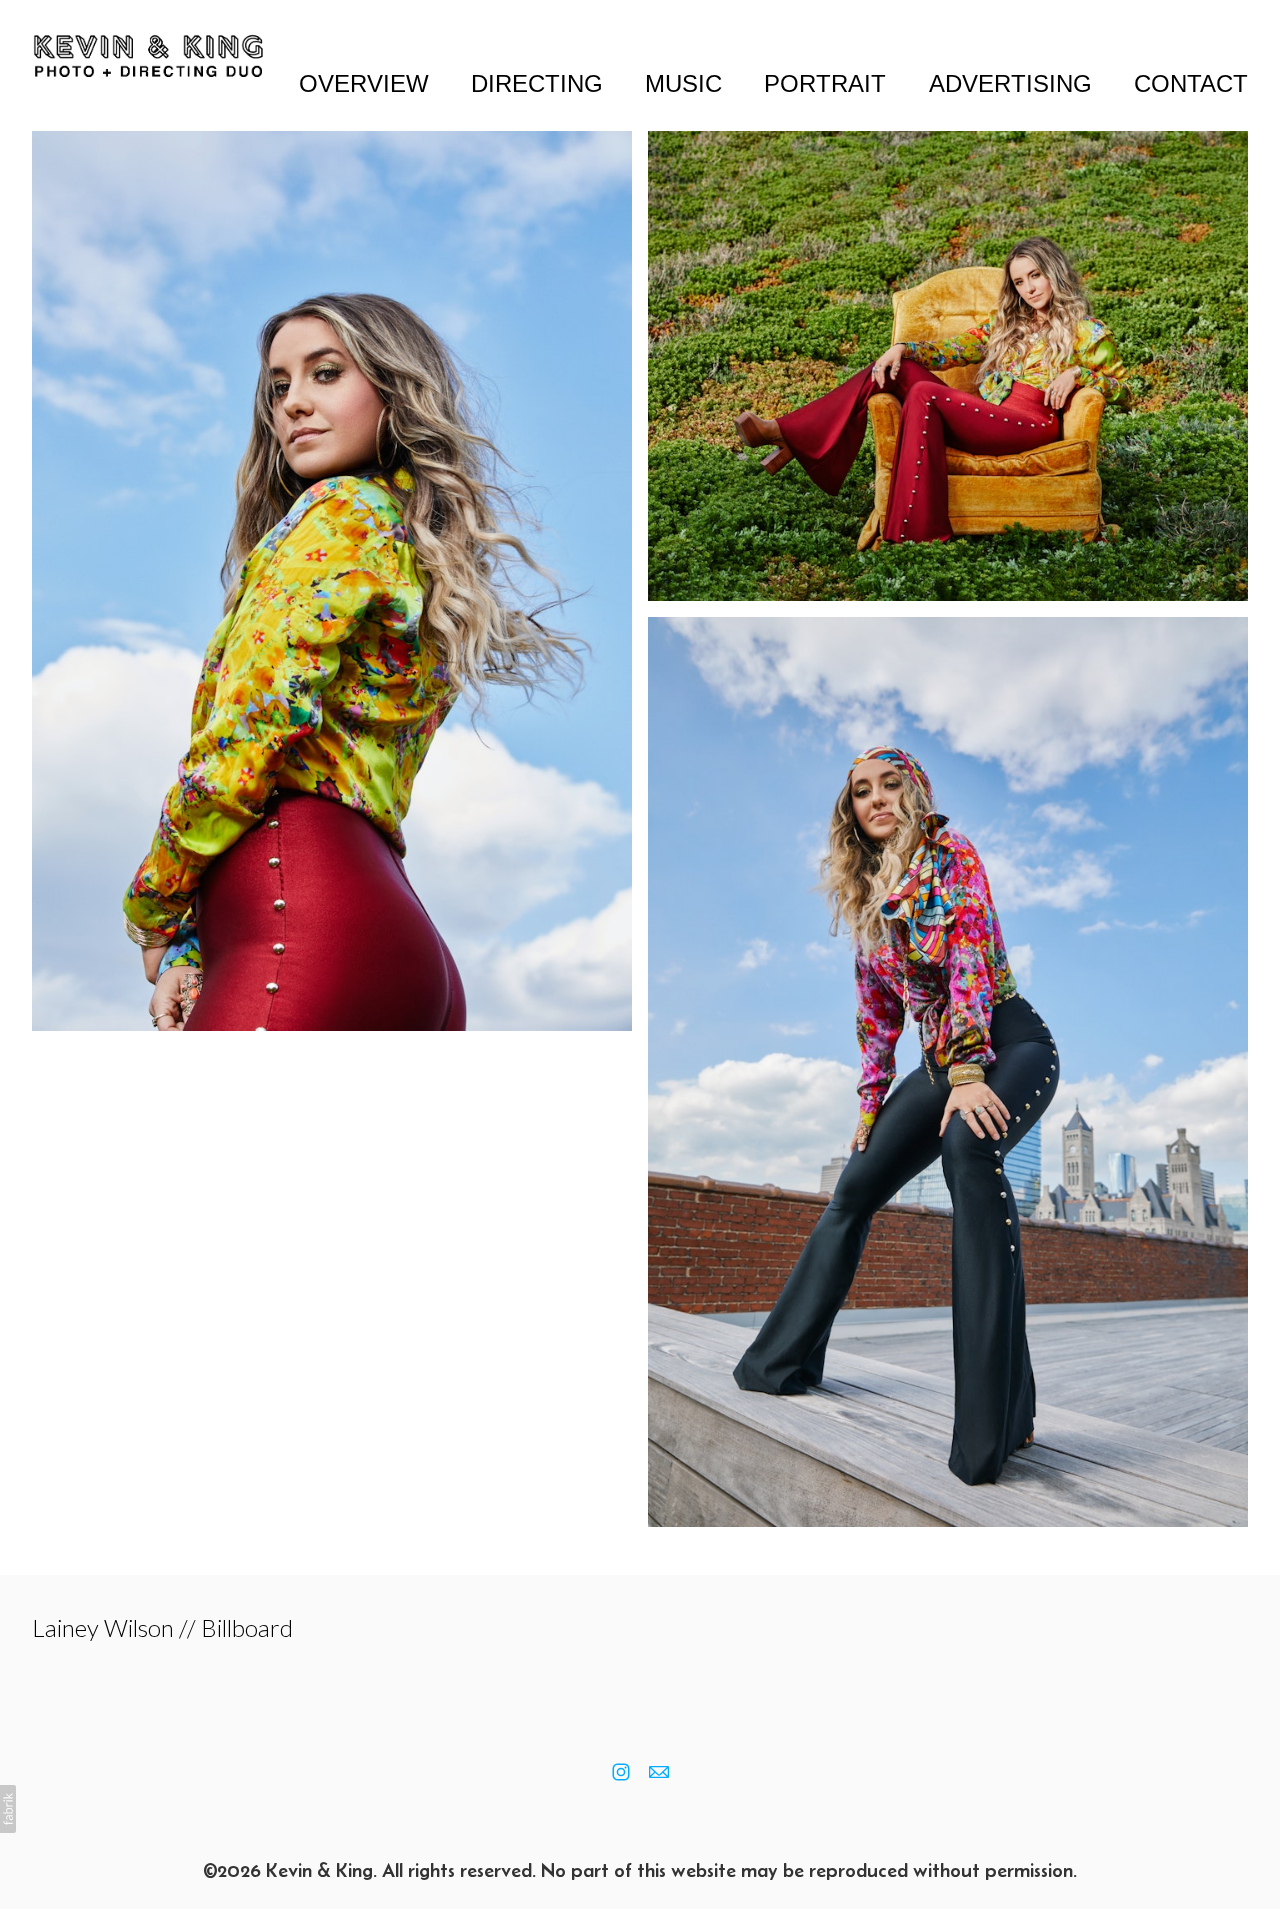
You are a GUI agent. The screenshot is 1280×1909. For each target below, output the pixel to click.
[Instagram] (621, 1772)
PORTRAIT (825, 83)
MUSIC (683, 83)
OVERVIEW (364, 83)
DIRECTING (537, 83)
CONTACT (1191, 83)
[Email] (659, 1772)
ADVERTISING (1010, 83)
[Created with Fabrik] (8, 1809)
